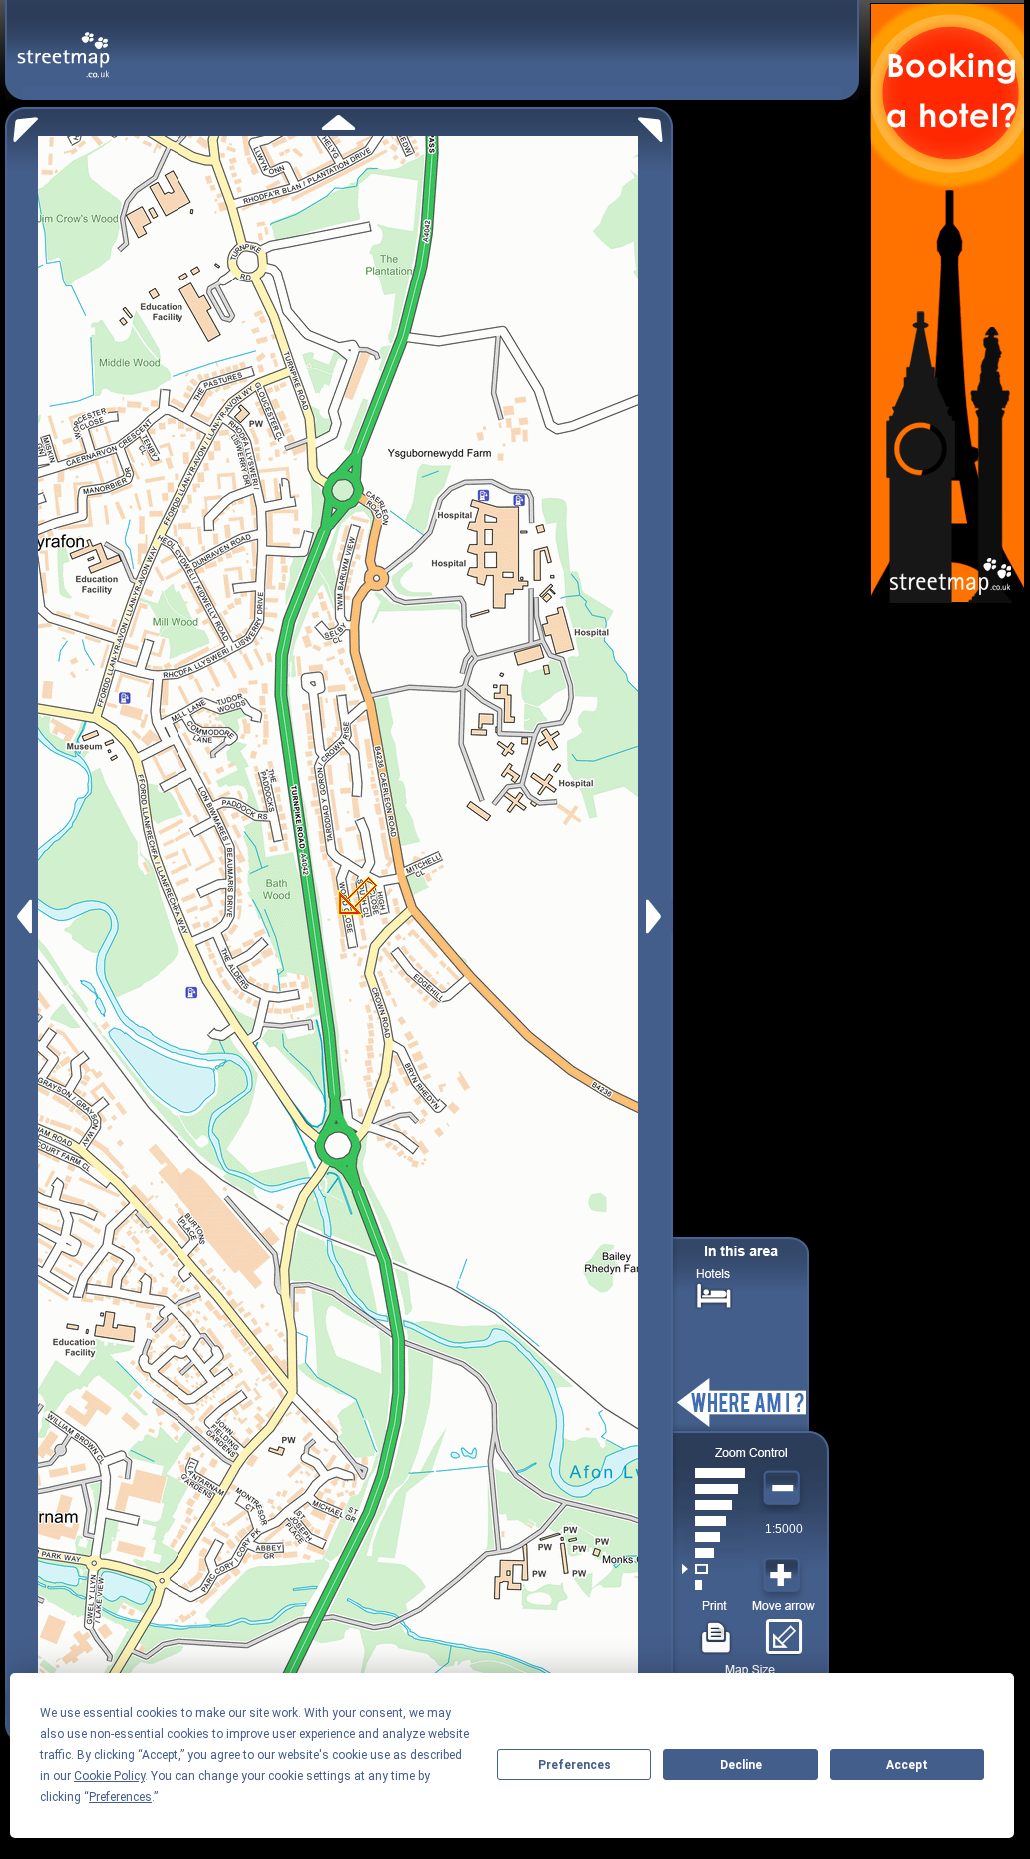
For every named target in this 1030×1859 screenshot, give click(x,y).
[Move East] (656, 916)
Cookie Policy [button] (109, 1776)
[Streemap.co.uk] (63, 43)
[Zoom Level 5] (713, 1521)
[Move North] (338, 122)
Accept (907, 1765)
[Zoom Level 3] (713, 1553)
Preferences (574, 1765)
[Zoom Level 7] (713, 1489)
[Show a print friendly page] (716, 1630)
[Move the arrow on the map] (783, 1630)
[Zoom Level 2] (713, 1569)
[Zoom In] (784, 1576)
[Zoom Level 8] (713, 1473)
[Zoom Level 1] (713, 1585)
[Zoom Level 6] (713, 1505)
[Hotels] (714, 1293)
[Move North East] (655, 124)
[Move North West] (21, 124)
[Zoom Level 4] (713, 1537)
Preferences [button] (120, 1797)
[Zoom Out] (784, 1489)
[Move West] (22, 916)
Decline (741, 1765)
